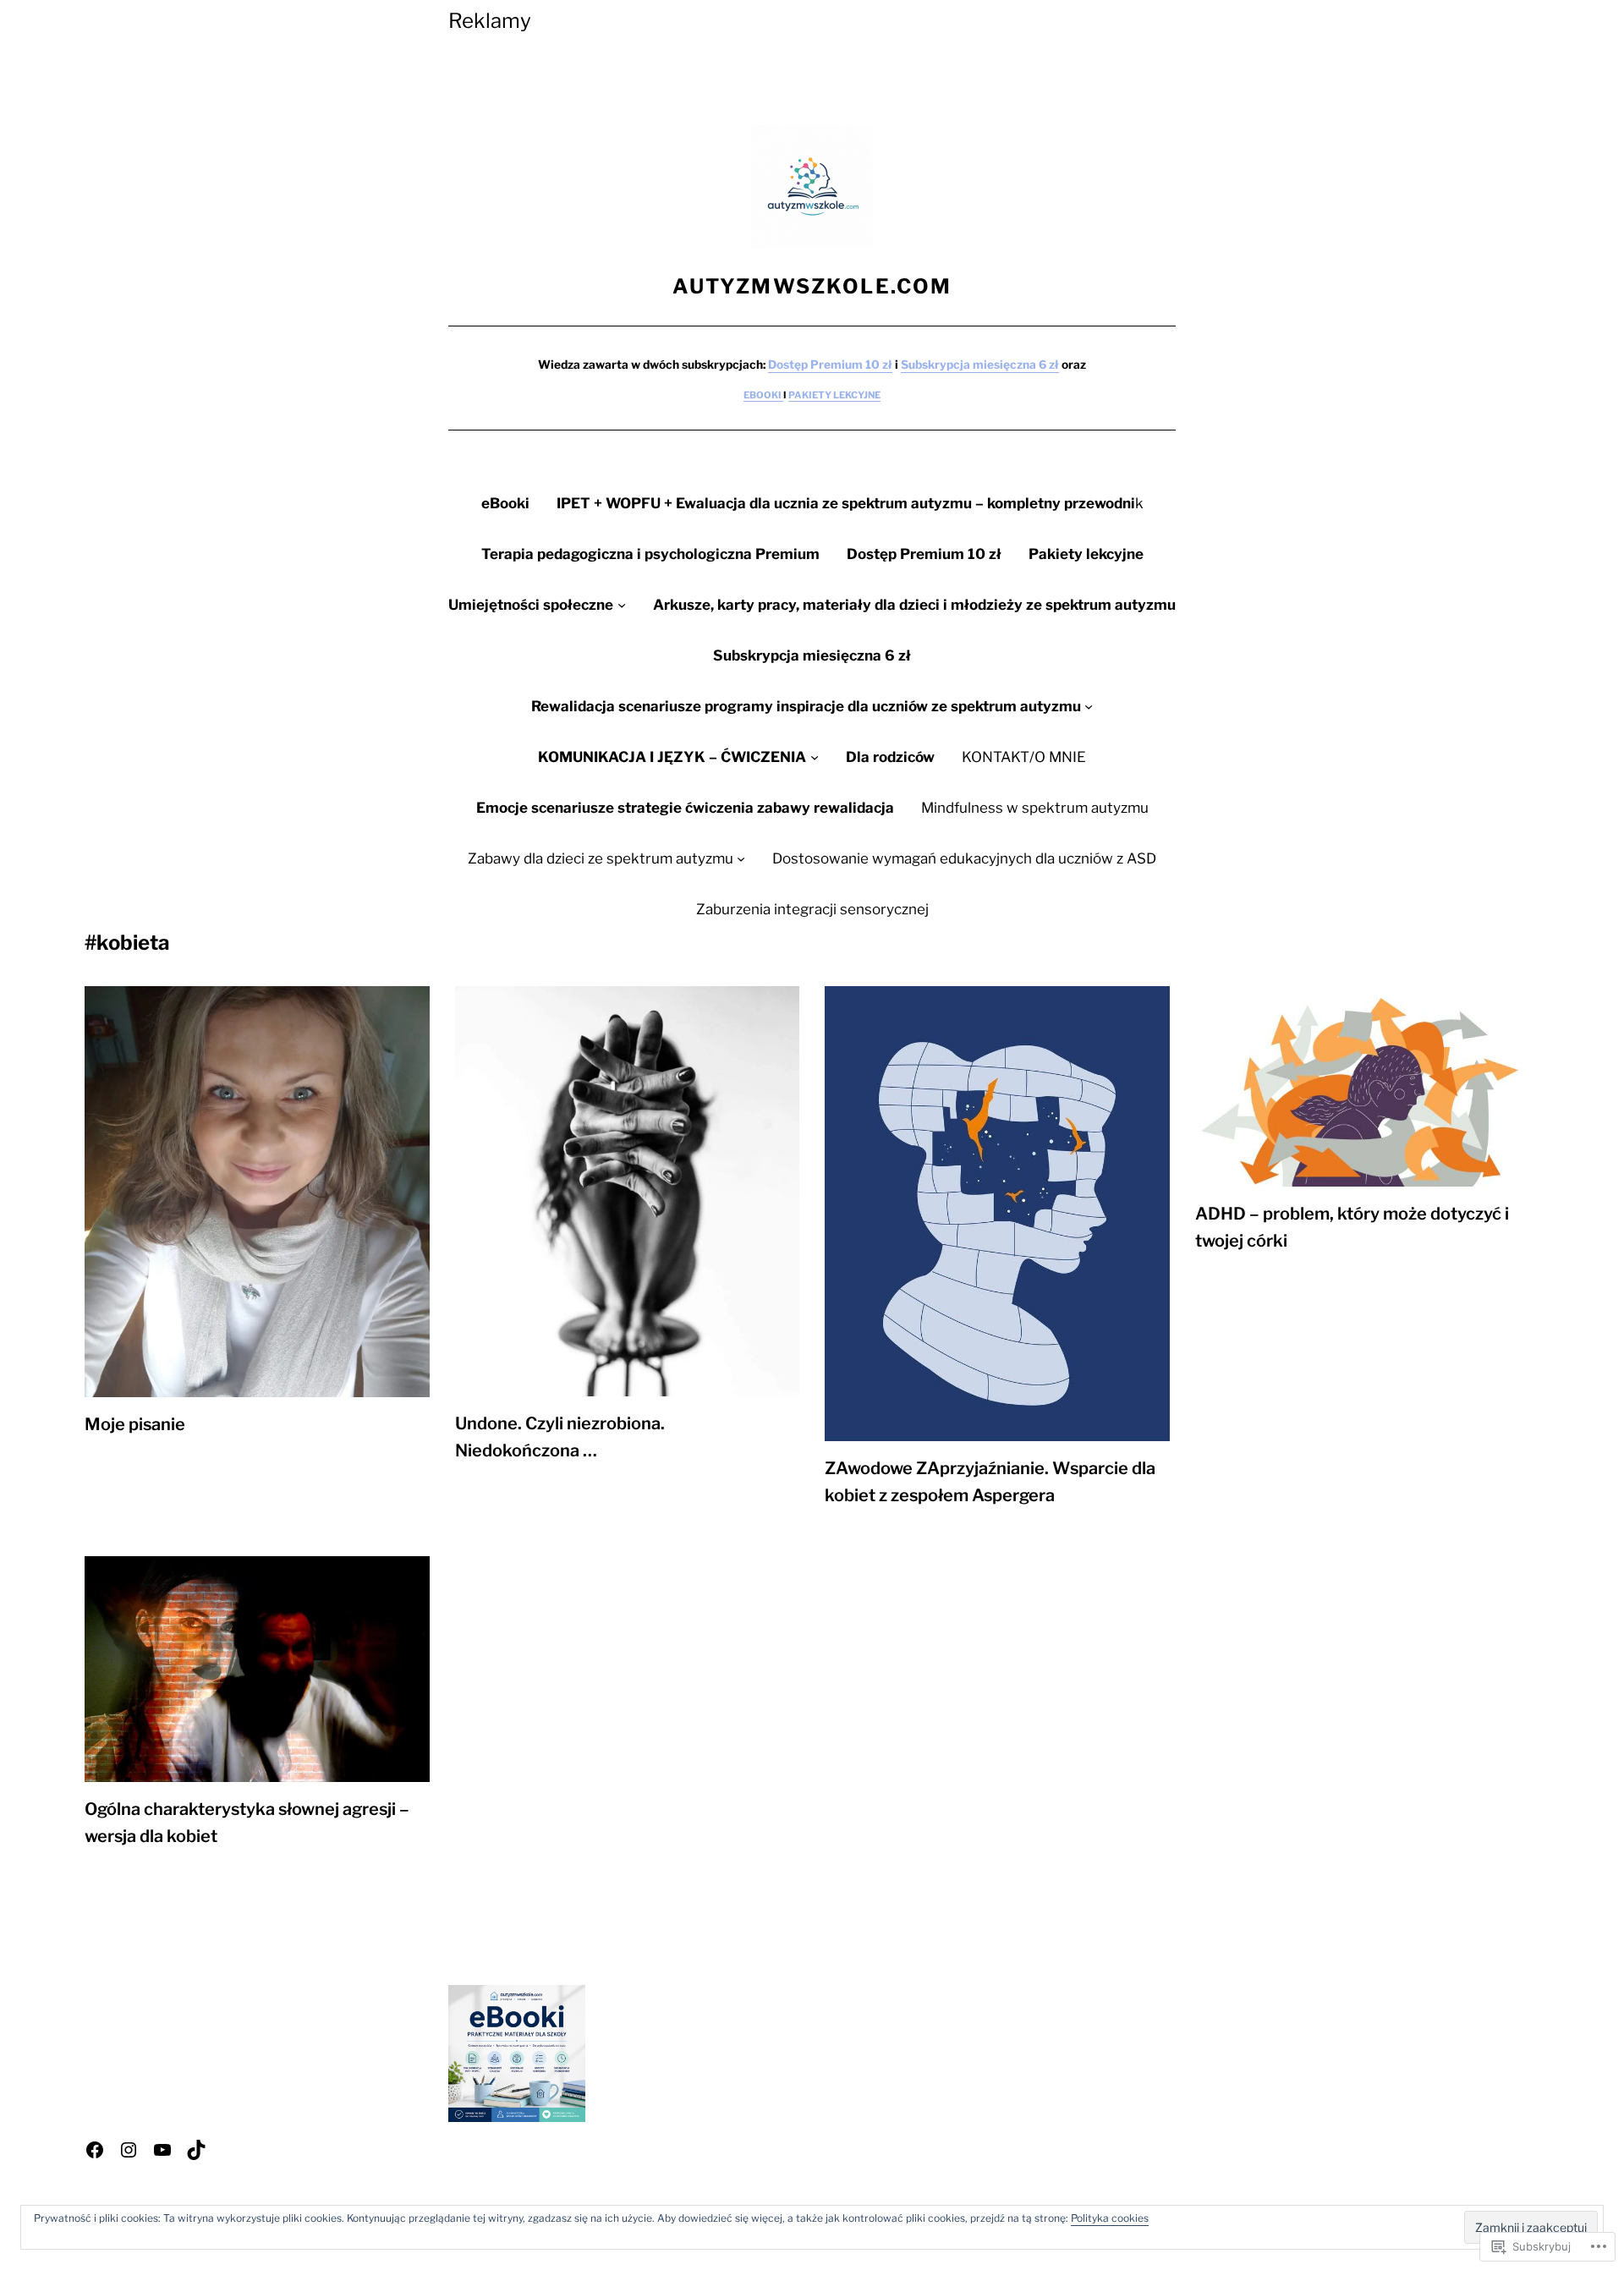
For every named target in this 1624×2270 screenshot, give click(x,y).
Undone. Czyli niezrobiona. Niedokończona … (560, 1437)
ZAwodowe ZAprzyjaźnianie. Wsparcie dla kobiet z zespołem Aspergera (990, 1482)
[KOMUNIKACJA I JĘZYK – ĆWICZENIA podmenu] (815, 757)
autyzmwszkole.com (812, 286)
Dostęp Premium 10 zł (830, 365)
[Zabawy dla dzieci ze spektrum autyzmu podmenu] (741, 858)
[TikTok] (196, 2150)
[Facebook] (95, 2150)
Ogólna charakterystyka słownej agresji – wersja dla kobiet (247, 1823)
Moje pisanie (135, 1424)
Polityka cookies (1110, 2218)
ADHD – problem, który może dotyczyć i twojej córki (1352, 1227)
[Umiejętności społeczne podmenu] (622, 605)
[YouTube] (162, 2150)
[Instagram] (129, 2150)
